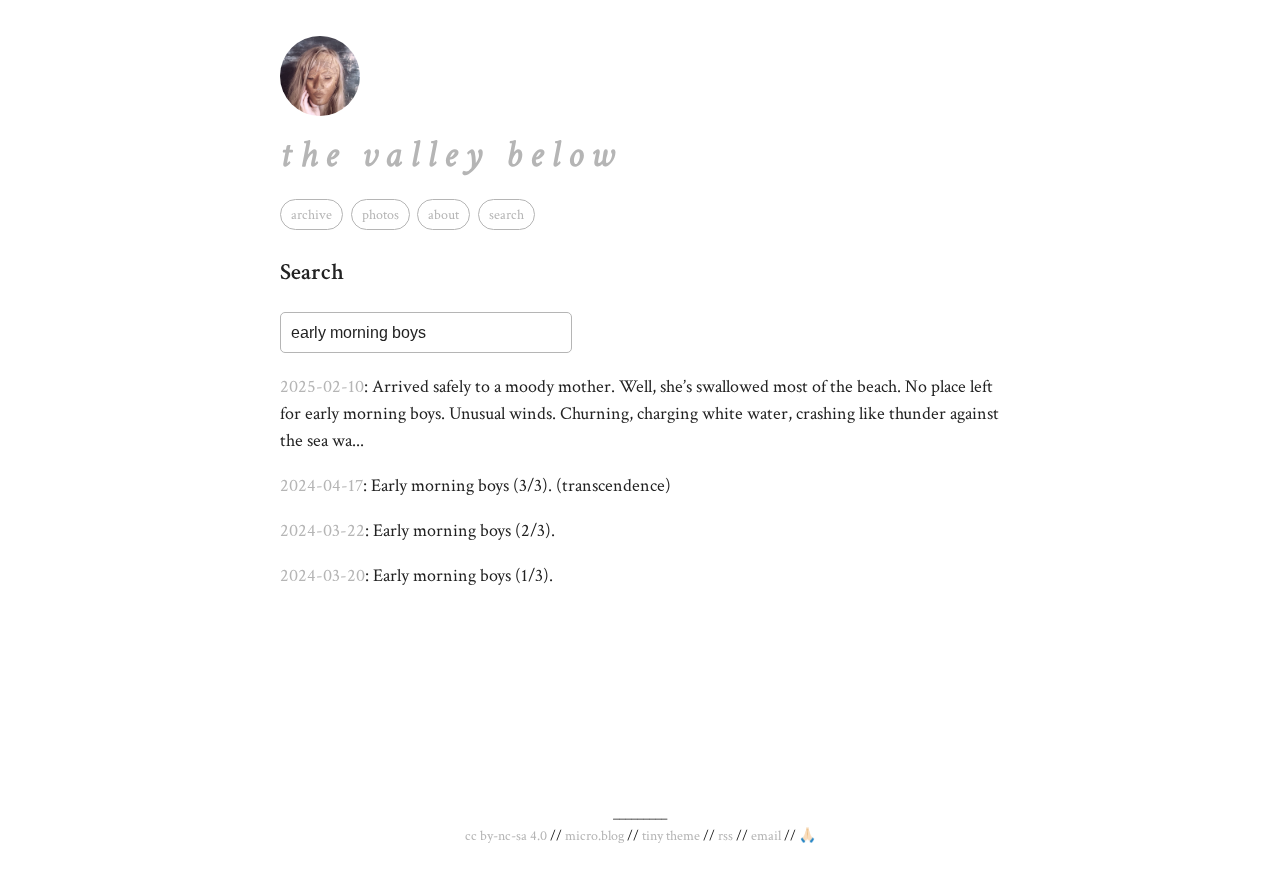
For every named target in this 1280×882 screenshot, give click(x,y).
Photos (380, 214)
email (766, 836)
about (443, 214)
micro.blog (594, 836)
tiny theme (671, 836)
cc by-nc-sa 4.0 (506, 836)
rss (725, 836)
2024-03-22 (322, 530)
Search (506, 214)
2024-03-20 (322, 575)
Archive (311, 214)
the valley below (451, 154)
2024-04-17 (321, 485)
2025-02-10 (322, 386)
